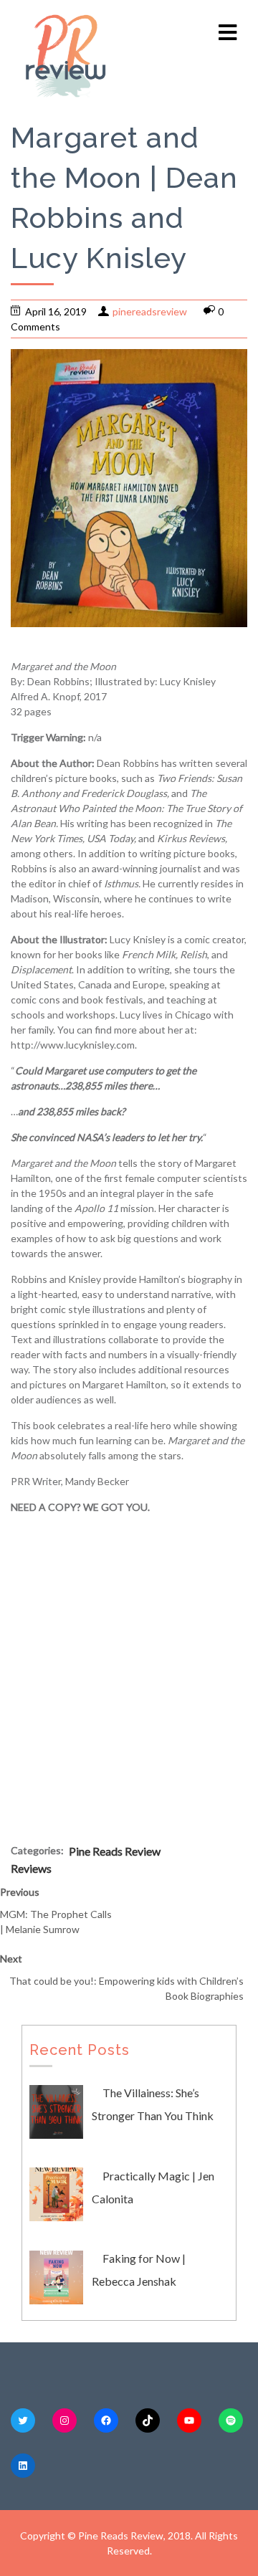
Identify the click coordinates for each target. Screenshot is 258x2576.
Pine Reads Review (115, 1851)
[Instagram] (64, 2420)
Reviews (31, 1868)
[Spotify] (231, 2420)
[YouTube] (189, 2420)
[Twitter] (23, 2420)
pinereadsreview (150, 311)
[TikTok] (148, 2420)
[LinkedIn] (23, 2466)
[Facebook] (106, 2420)
